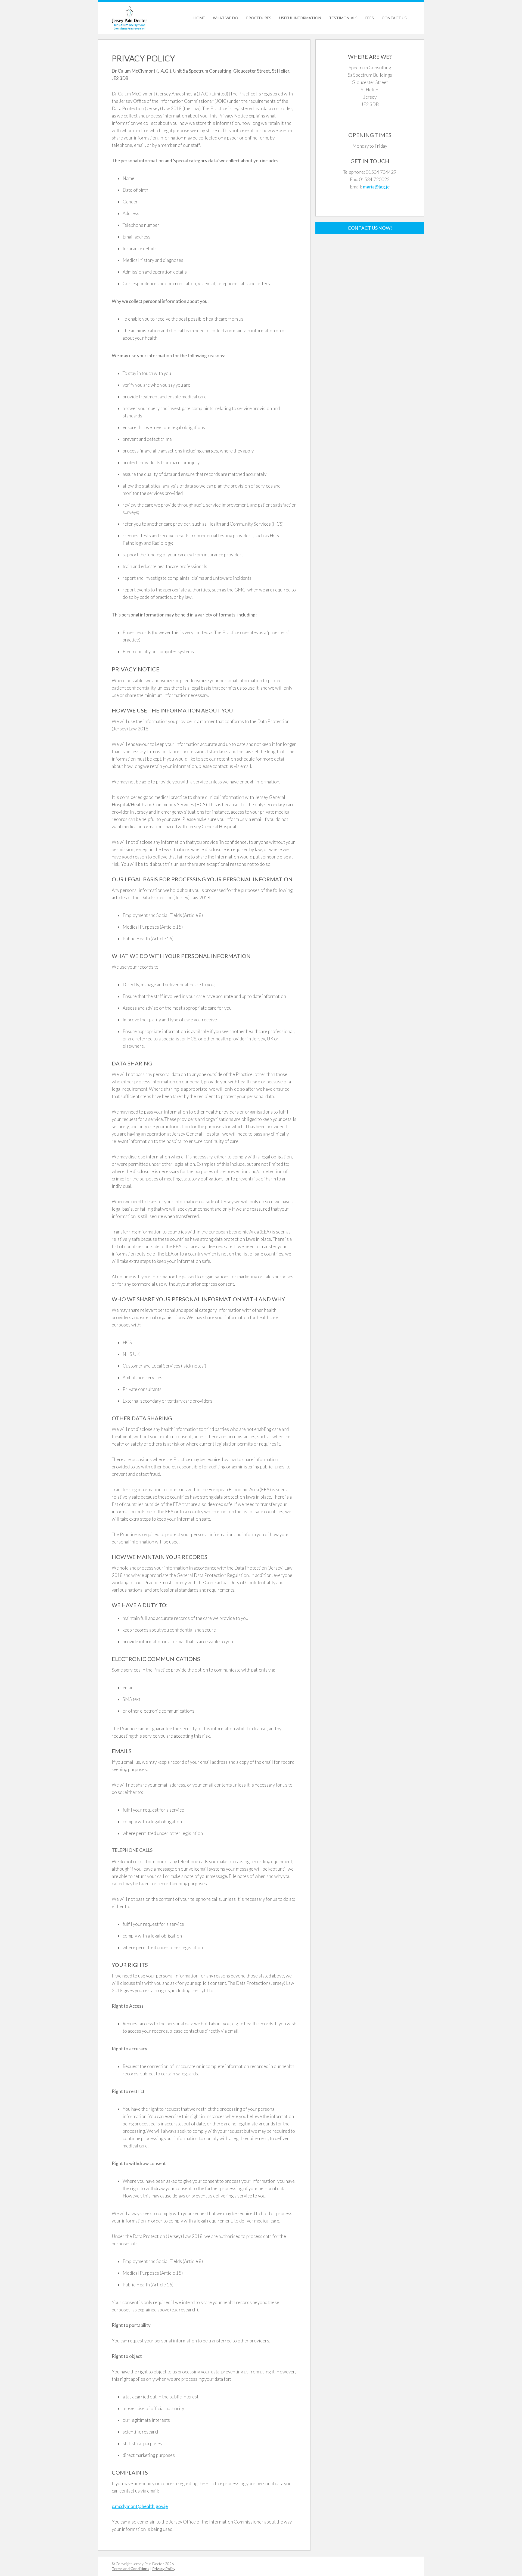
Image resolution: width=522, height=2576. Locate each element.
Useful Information (300, 18)
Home (199, 18)
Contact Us (394, 18)
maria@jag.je (376, 187)
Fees (370, 18)
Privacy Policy (164, 2569)
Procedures (259, 18)
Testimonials (343, 18)
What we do (226, 18)
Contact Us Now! (370, 228)
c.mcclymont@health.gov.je (140, 2506)
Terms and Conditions (130, 2569)
